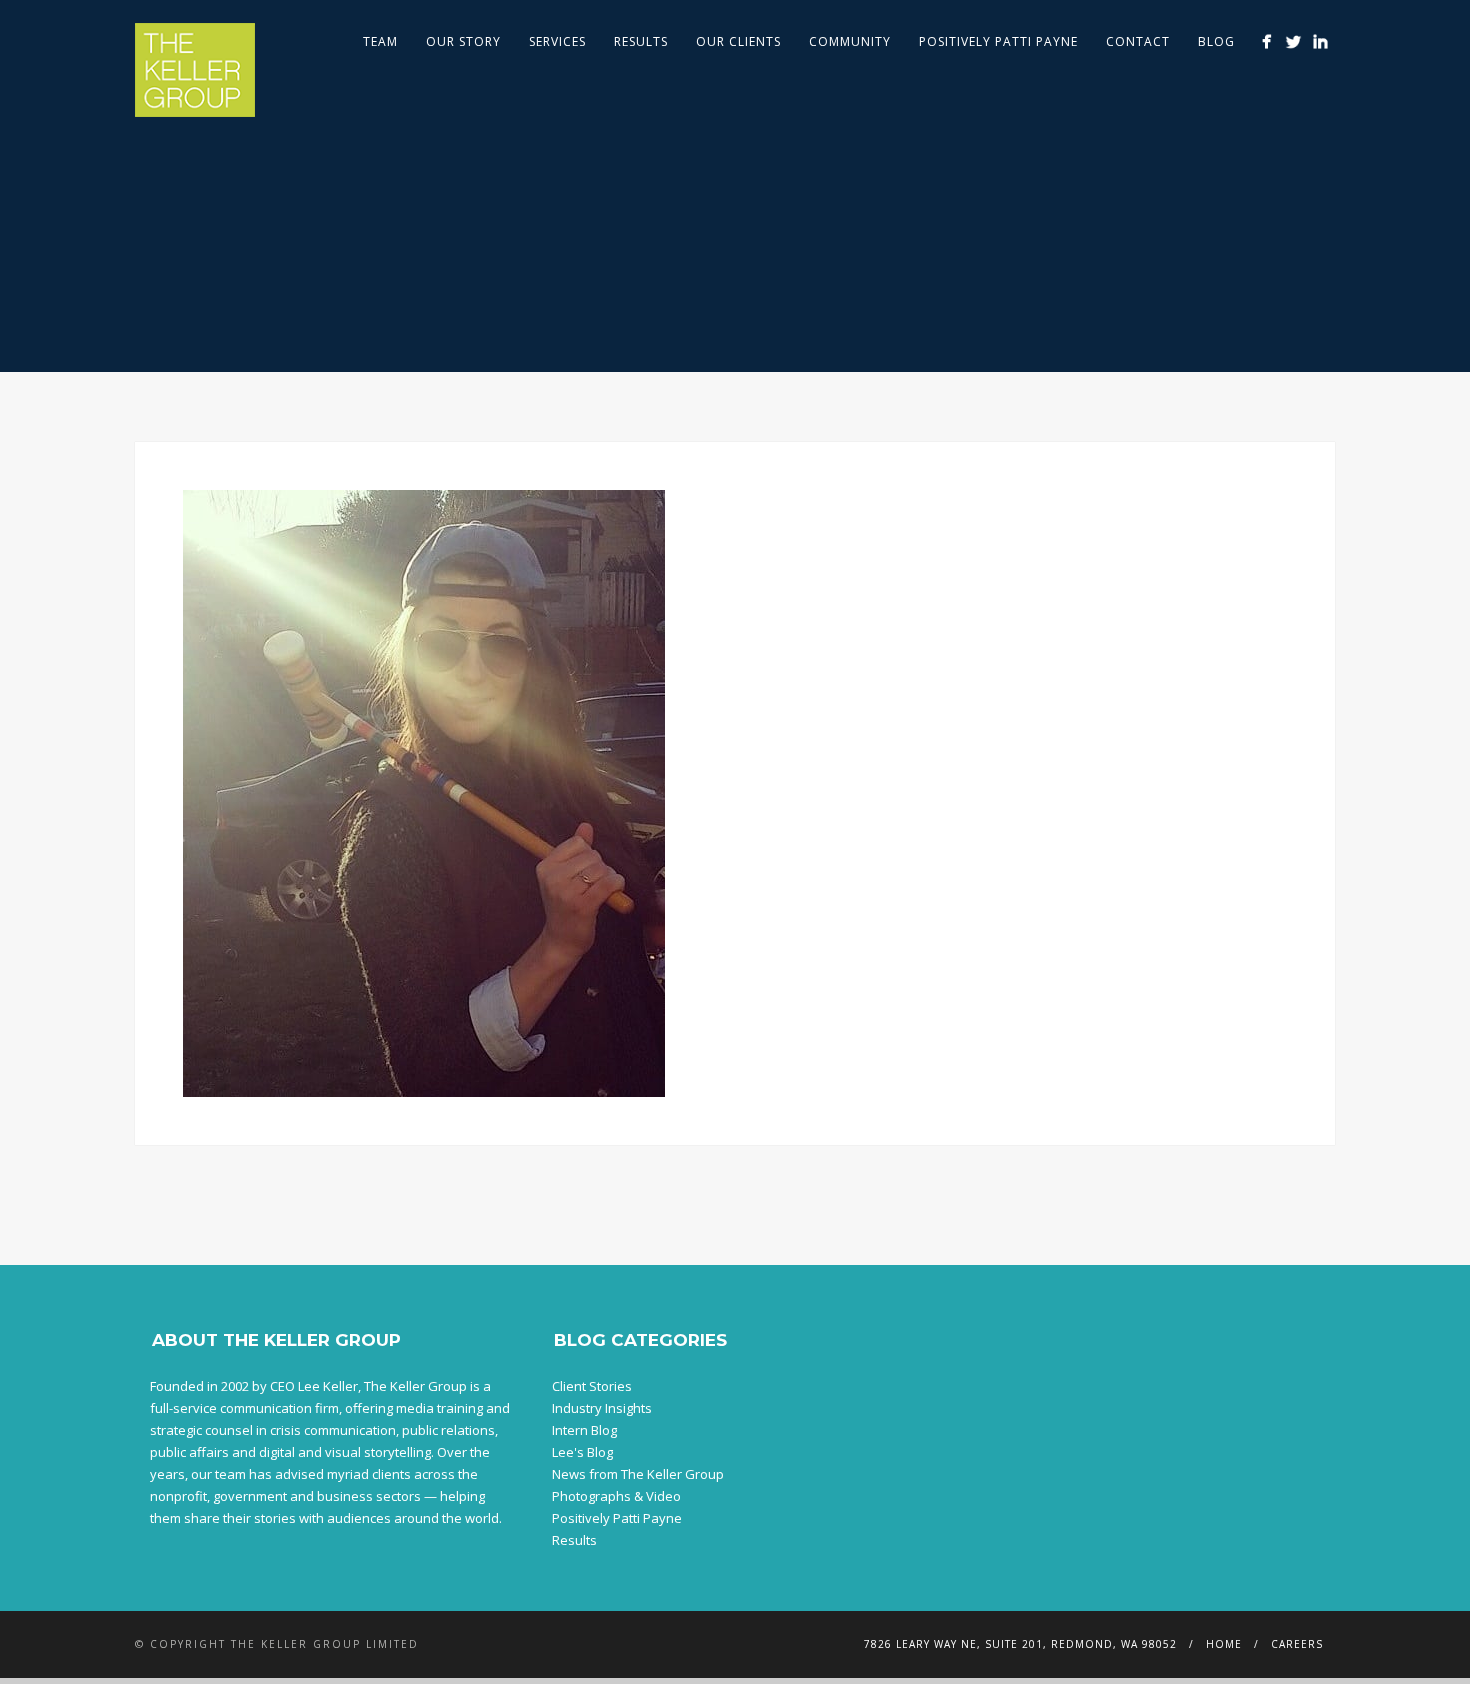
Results (641, 41)
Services (557, 41)
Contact (1138, 41)
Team (380, 41)
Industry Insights (602, 1408)
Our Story (463, 41)
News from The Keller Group (638, 1474)
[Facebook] (1266, 41)
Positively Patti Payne (998, 41)
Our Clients (738, 41)
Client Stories (592, 1386)
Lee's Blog (582, 1452)
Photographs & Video (616, 1496)
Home (1224, 1644)
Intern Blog (584, 1430)
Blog (1216, 41)
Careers (1297, 1644)
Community (850, 41)
